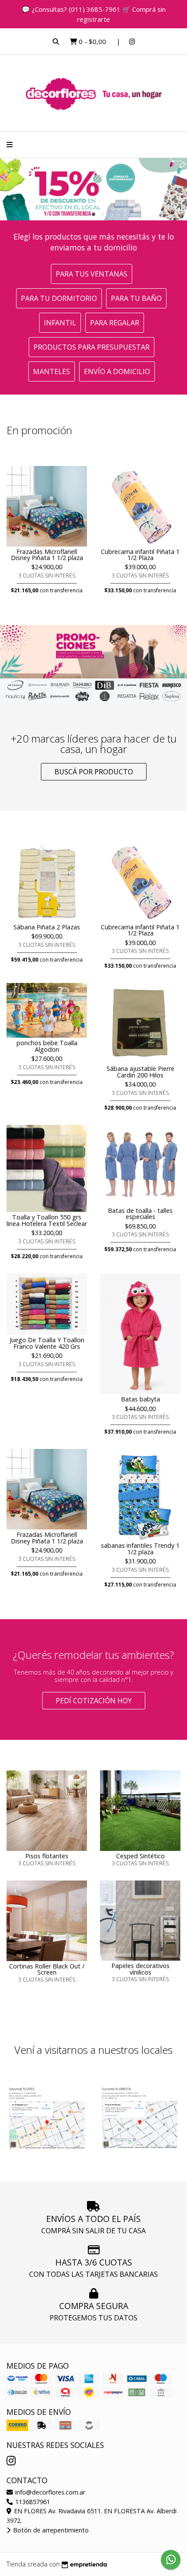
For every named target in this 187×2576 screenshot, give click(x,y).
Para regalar (115, 323)
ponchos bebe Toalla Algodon (47, 1046)
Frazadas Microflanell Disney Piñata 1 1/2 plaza (47, 555)
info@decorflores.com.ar (49, 2492)
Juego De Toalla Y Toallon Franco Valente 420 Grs (47, 1343)
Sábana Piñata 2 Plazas (47, 927)
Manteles (52, 371)
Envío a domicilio (117, 371)
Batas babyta (140, 1399)
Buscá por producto (94, 772)
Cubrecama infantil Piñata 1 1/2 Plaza (140, 555)
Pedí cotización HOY (94, 1701)
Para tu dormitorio (59, 298)
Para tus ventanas (92, 274)
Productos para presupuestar (92, 347)
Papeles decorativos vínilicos (140, 1969)
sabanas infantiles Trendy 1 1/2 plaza (140, 1548)
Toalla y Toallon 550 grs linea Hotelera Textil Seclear (47, 1220)
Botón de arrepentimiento (50, 2530)
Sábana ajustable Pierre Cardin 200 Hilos (140, 1072)
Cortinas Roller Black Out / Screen (47, 1969)
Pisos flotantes (47, 1856)
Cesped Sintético (140, 1856)
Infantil (60, 323)
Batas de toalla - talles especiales (140, 1214)
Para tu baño (136, 298)
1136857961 (32, 2502)
